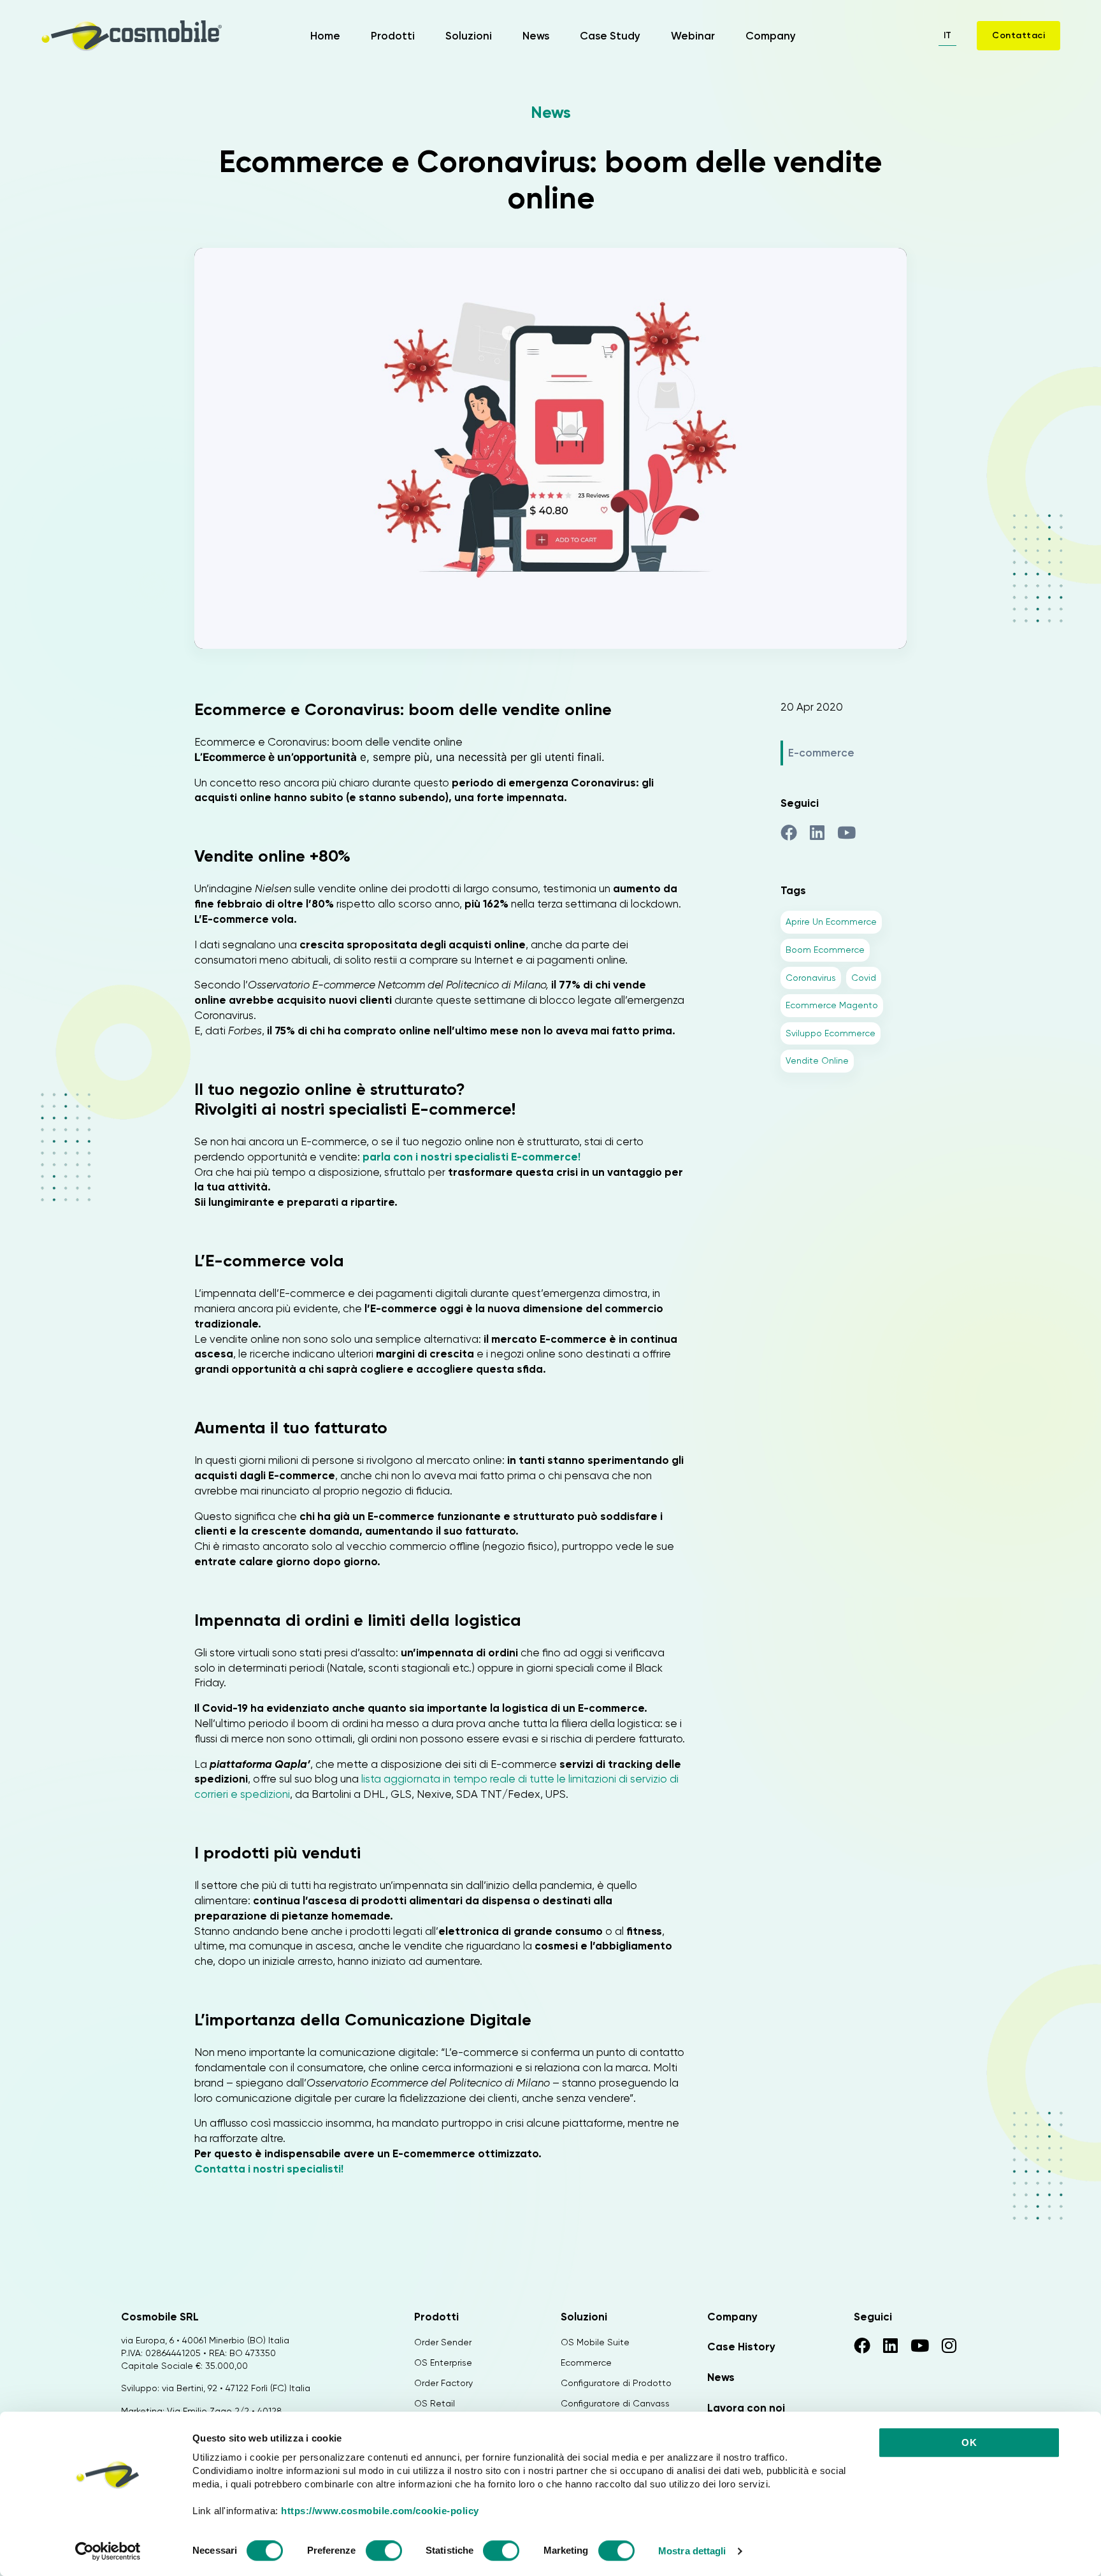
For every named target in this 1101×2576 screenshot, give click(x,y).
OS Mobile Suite (595, 2342)
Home (325, 36)
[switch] (384, 2552)
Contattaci (1018, 35)
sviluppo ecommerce (831, 1033)
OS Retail (435, 2403)
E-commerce (821, 753)
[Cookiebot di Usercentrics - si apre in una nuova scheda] (108, 2551)
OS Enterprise (443, 2363)
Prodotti (393, 36)
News (536, 36)
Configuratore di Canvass (615, 2403)
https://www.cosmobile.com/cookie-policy (380, 2511)
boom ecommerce (825, 950)
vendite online (817, 1060)
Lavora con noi (746, 2408)
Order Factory (443, 2383)
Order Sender (443, 2342)
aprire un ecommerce (831, 922)
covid (864, 978)
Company (771, 36)
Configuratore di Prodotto (616, 2383)
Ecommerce (586, 2363)
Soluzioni (469, 36)
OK (969, 2442)
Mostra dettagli (692, 2551)
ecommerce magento (832, 1005)
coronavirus (811, 978)
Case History (741, 2347)
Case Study (610, 36)
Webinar (693, 36)
